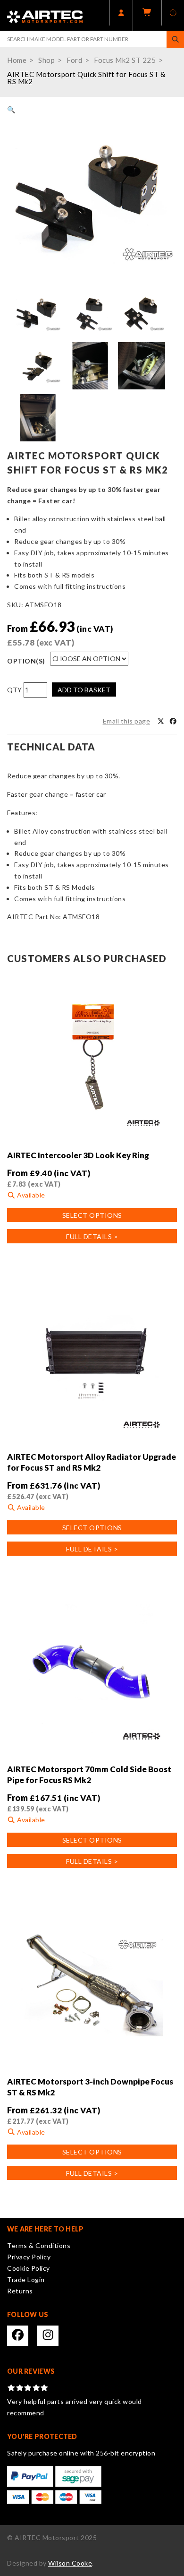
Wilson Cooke (70, 2563)
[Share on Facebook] (173, 721)
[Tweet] (161, 721)
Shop (46, 60)
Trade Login (26, 2279)
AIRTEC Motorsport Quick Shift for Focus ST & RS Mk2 (86, 78)
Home (17, 60)
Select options (92, 1215)
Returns (20, 2291)
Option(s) (26, 661)
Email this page (127, 721)
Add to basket (84, 690)
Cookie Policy (29, 2268)
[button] (11, 109)
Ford (74, 60)
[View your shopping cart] (147, 15)
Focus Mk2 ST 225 (125, 60)
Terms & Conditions (39, 2245)
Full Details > (92, 1236)
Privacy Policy (29, 2257)
